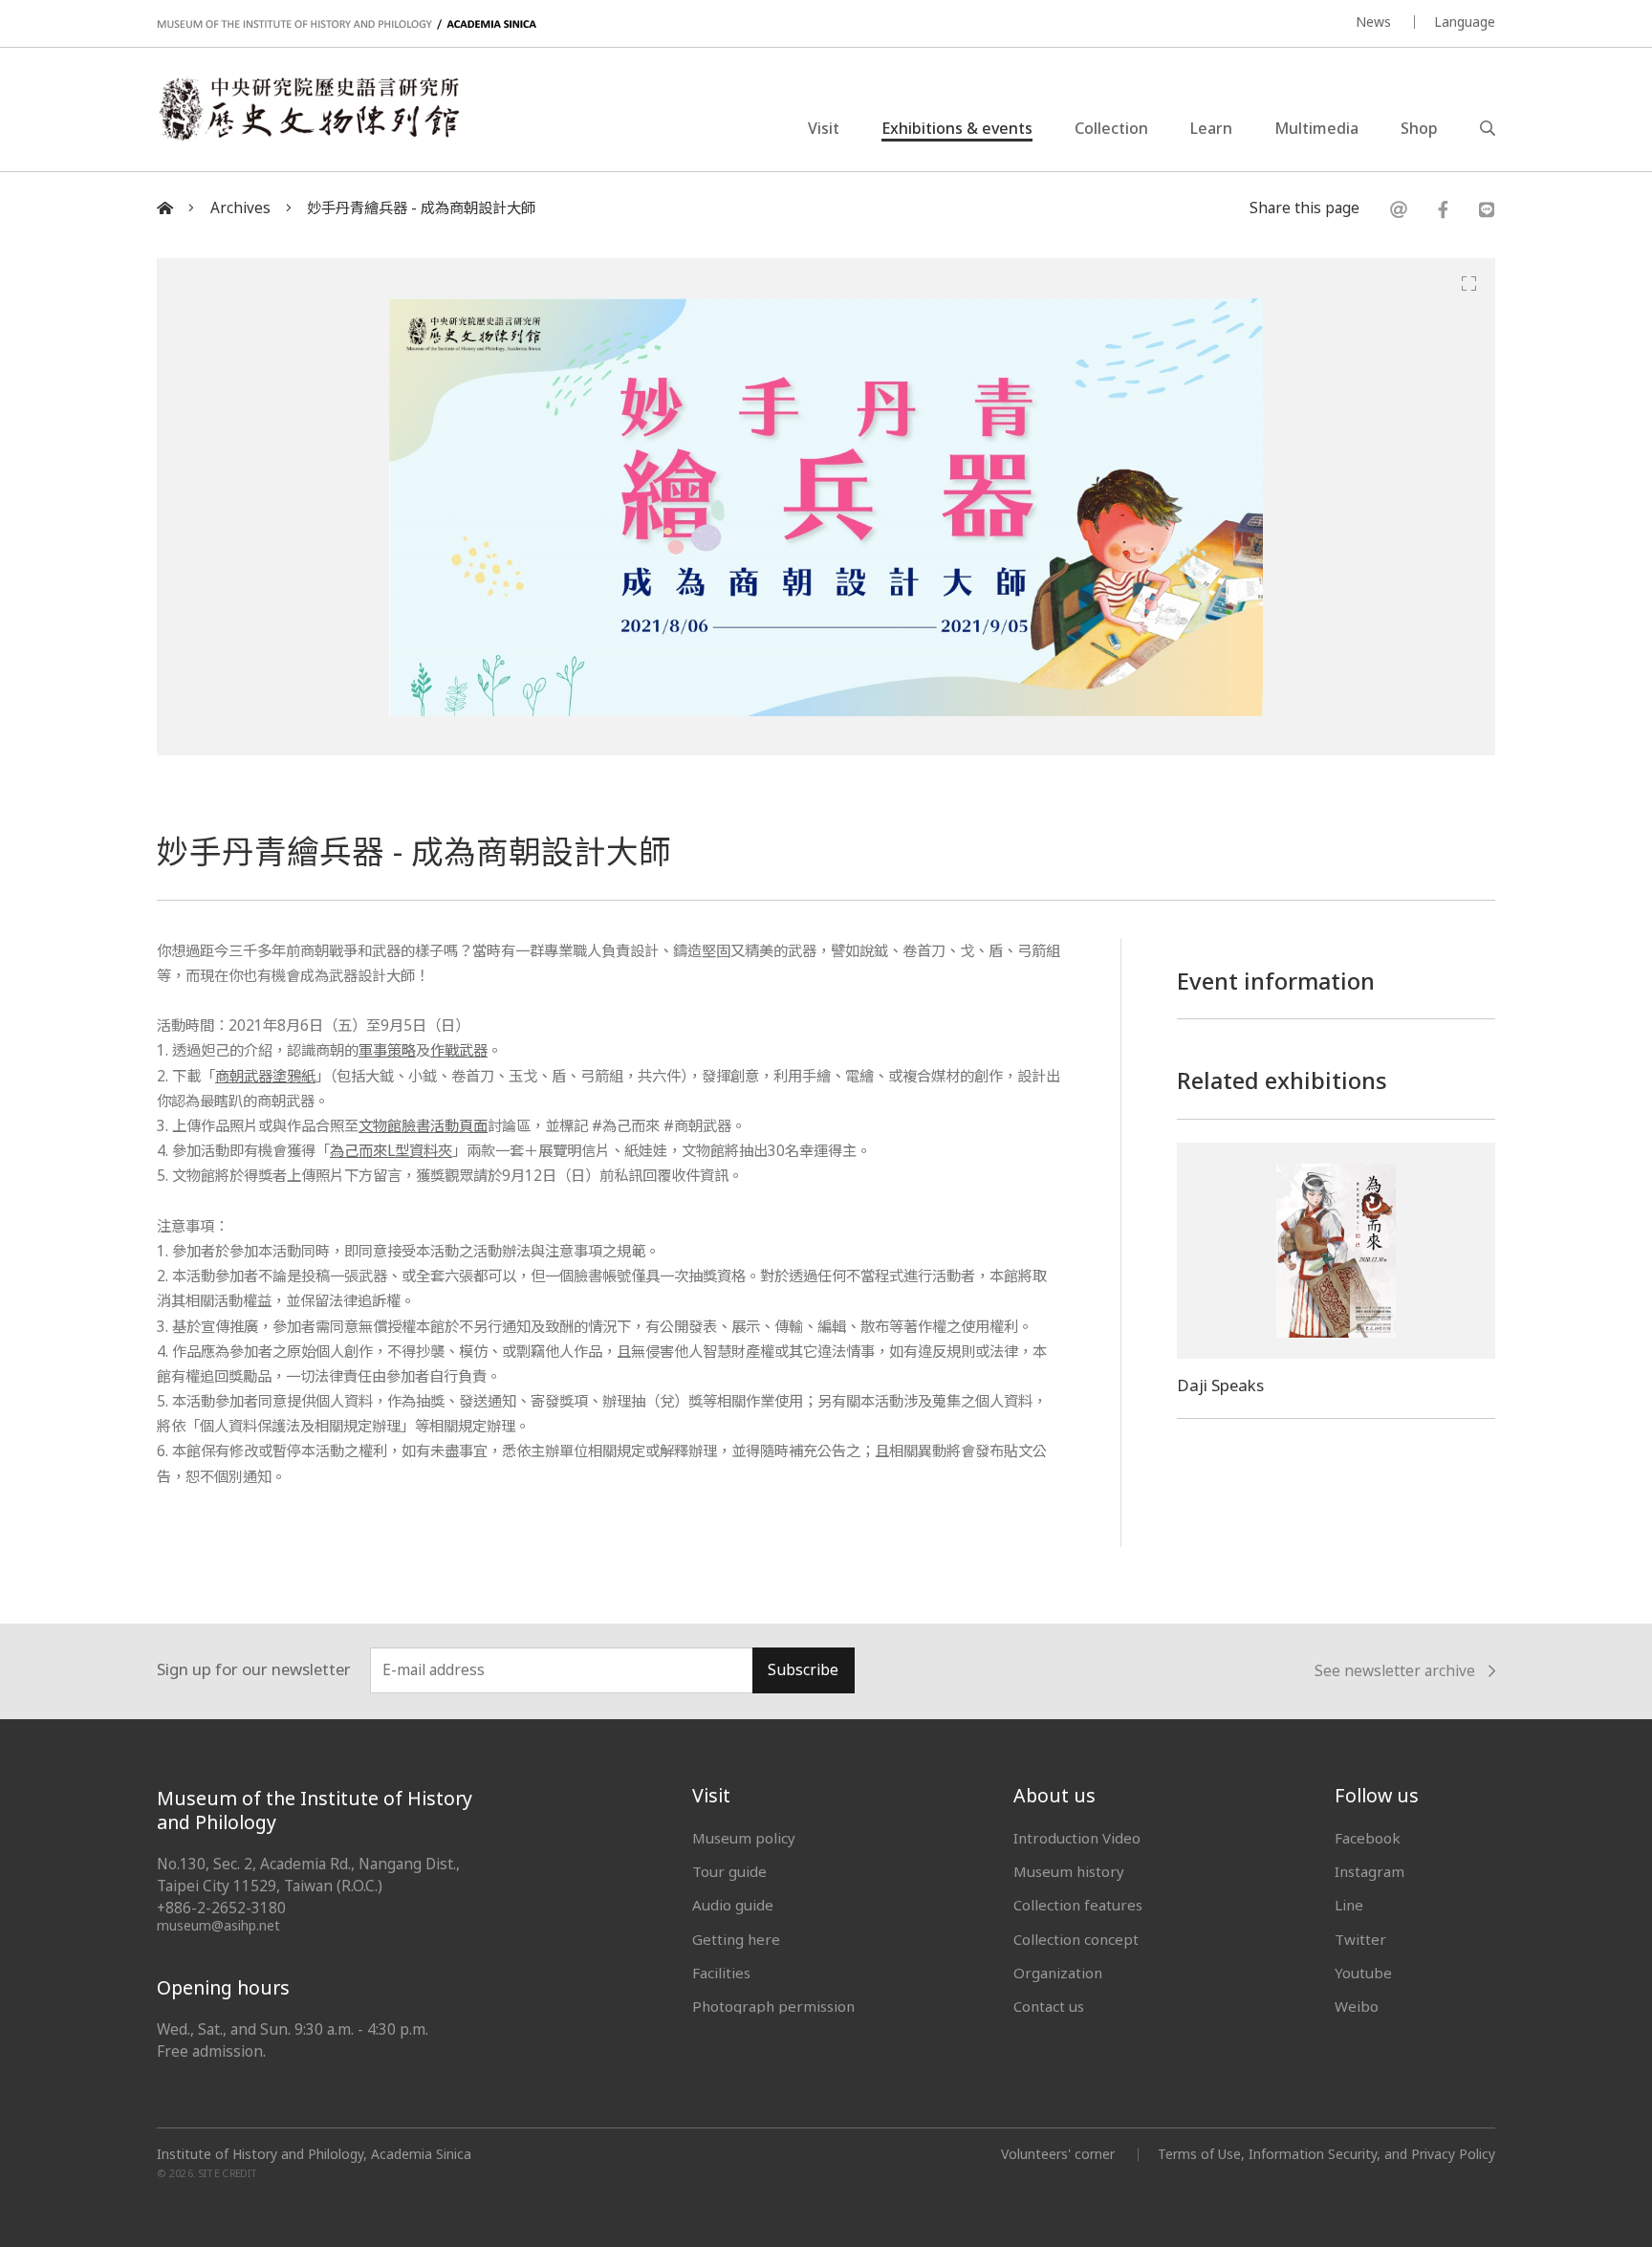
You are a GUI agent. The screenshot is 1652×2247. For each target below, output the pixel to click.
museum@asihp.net (218, 1925)
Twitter (1360, 1939)
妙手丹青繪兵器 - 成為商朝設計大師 (421, 208)
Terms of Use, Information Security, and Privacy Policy (1326, 2154)
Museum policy (744, 1838)
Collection (1111, 128)
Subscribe (803, 1670)
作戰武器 (459, 1050)
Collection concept (1076, 1939)
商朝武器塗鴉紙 (265, 1076)
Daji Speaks (1220, 1385)
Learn (1211, 128)
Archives (240, 208)
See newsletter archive (1395, 1671)
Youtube (1363, 1973)
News (1373, 22)
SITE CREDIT (228, 2173)
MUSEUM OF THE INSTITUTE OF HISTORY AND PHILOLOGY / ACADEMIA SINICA (347, 24)
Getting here (736, 1939)
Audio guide (733, 1905)
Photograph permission (773, 2006)
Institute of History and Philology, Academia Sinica (314, 2154)
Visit (824, 128)
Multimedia (1316, 128)
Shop (1419, 128)
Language (1465, 22)
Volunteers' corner (1058, 2154)
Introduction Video (1077, 1838)
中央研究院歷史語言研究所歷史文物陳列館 (308, 109)
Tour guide (729, 1871)
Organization (1058, 1973)
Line (1349, 1905)
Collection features (1078, 1905)
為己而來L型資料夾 (391, 1151)
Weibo (1357, 2006)
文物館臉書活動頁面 (423, 1126)
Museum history (1069, 1871)
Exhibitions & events (957, 128)
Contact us (1049, 2006)
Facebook (1368, 1838)
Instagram (1369, 1871)
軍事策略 (387, 1050)
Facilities (721, 1973)
